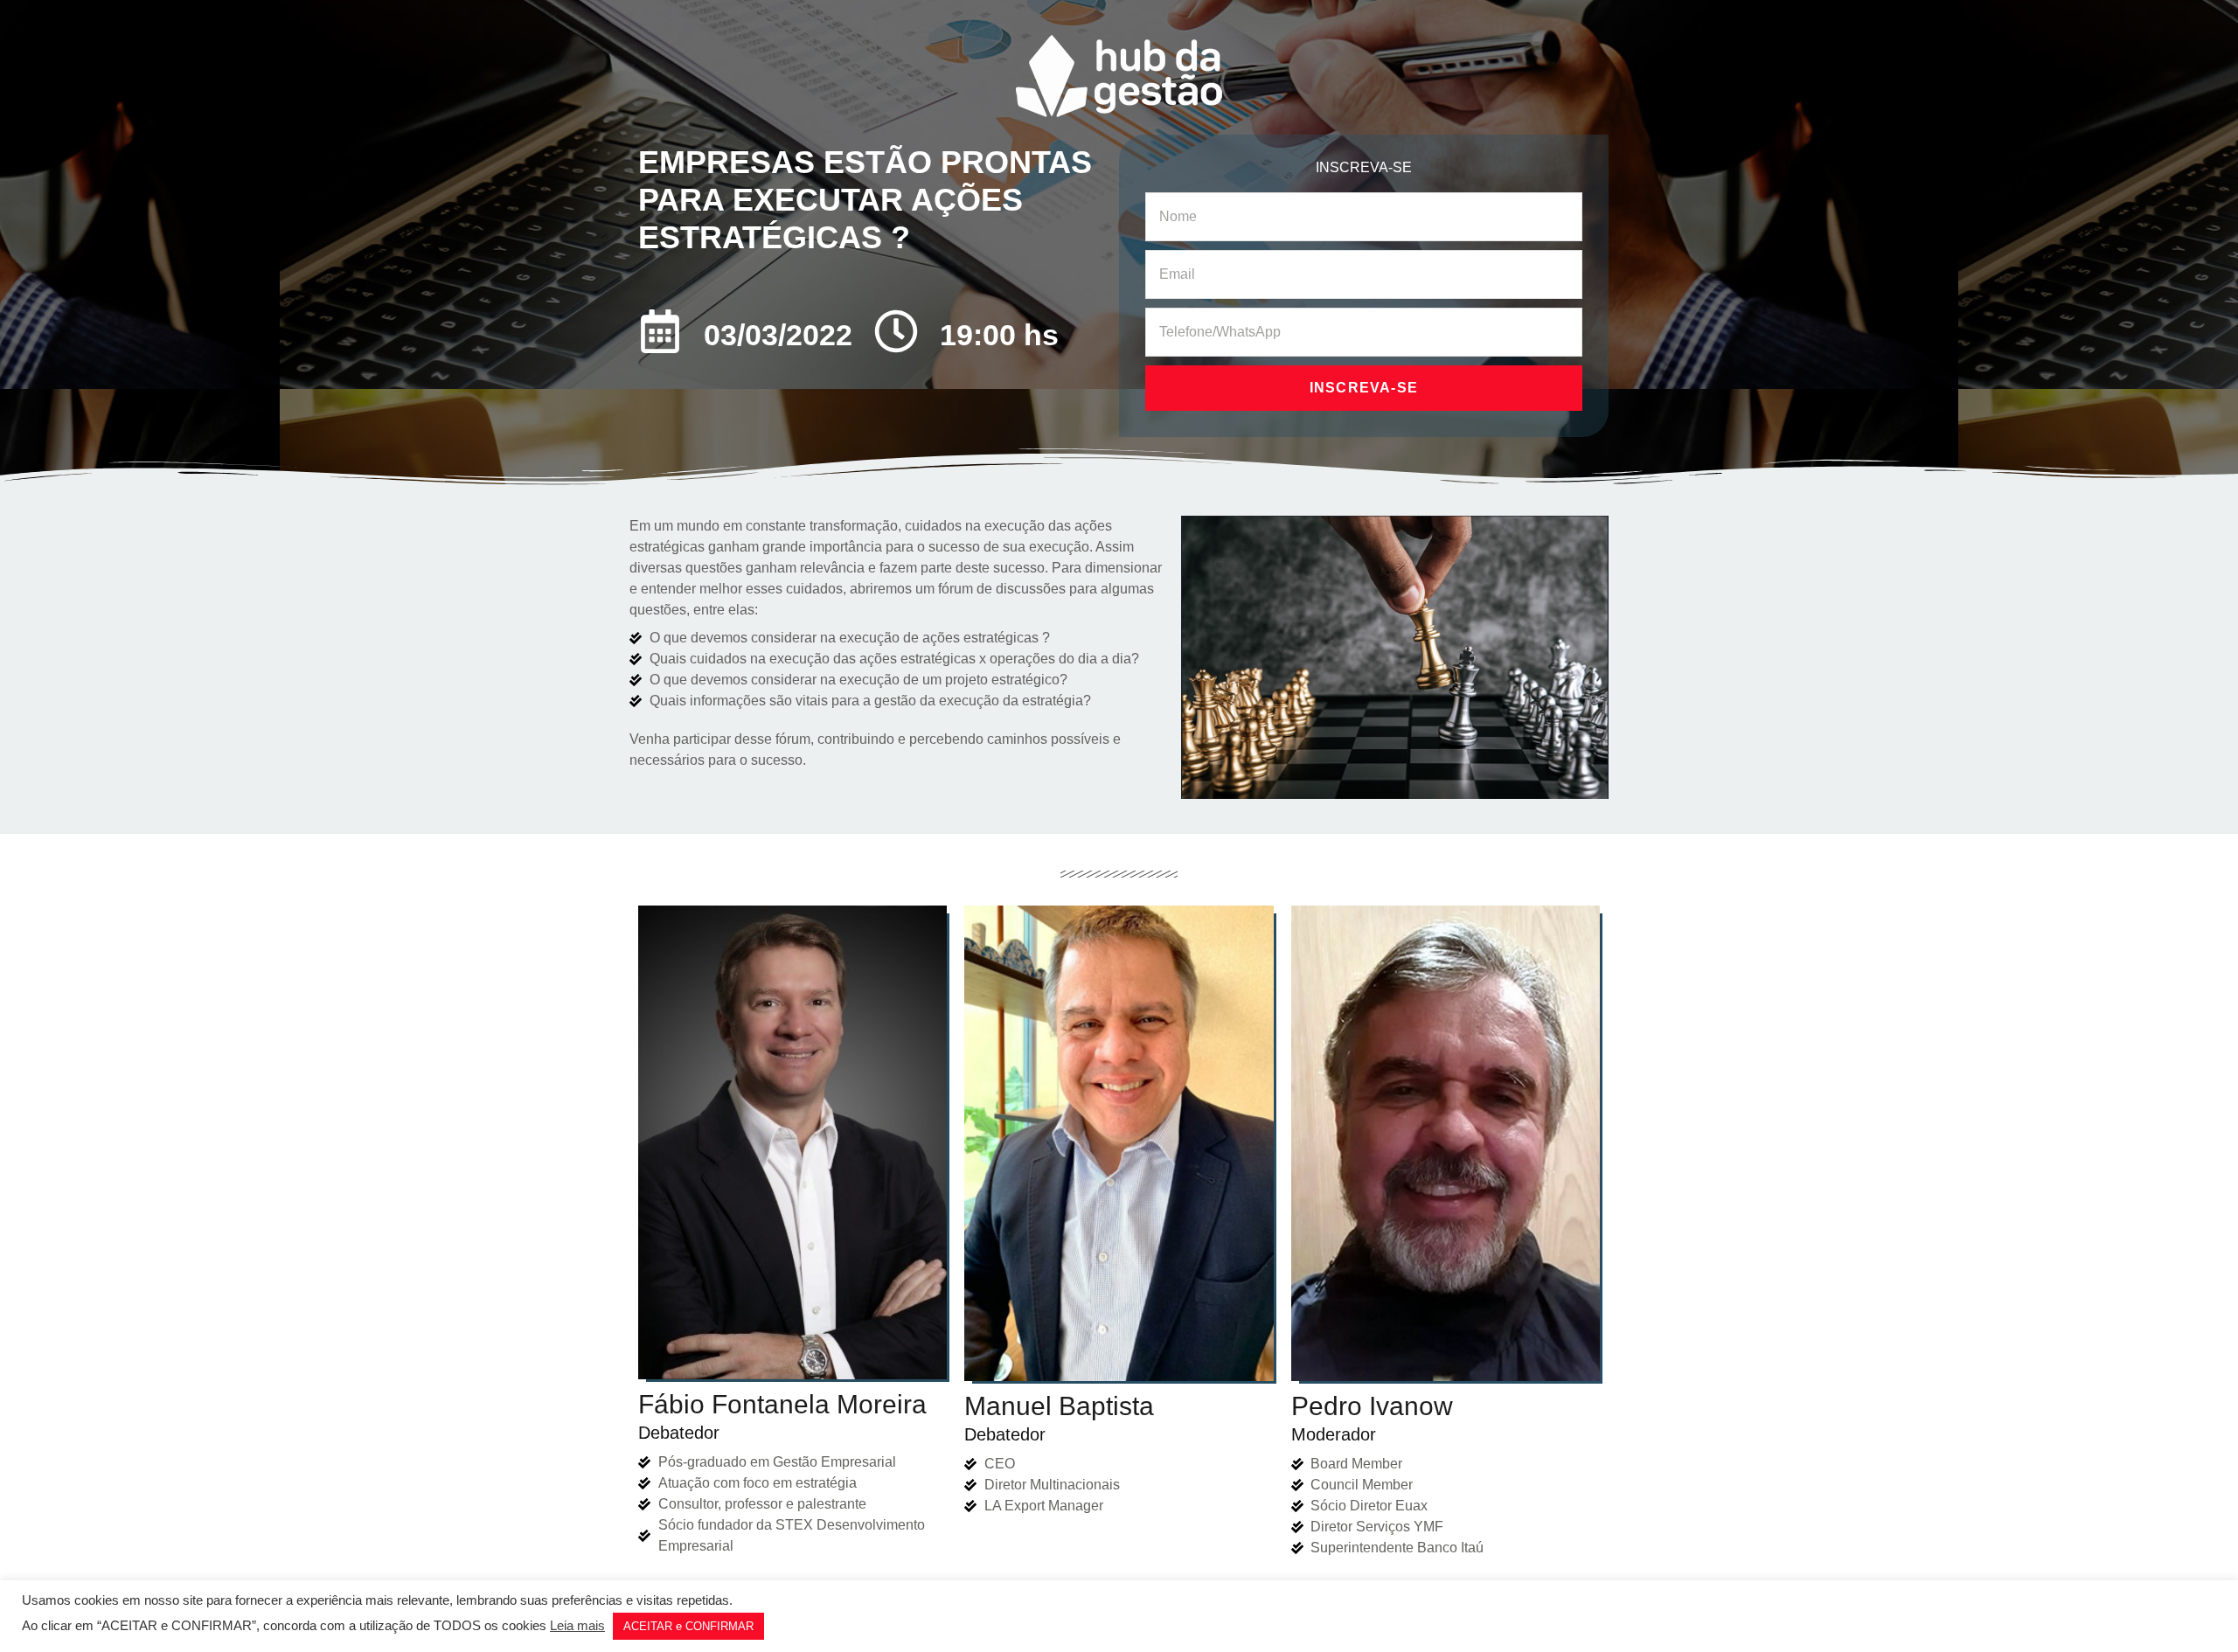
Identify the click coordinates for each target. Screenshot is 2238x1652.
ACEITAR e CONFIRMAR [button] (688, 1626)
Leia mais (577, 1626)
